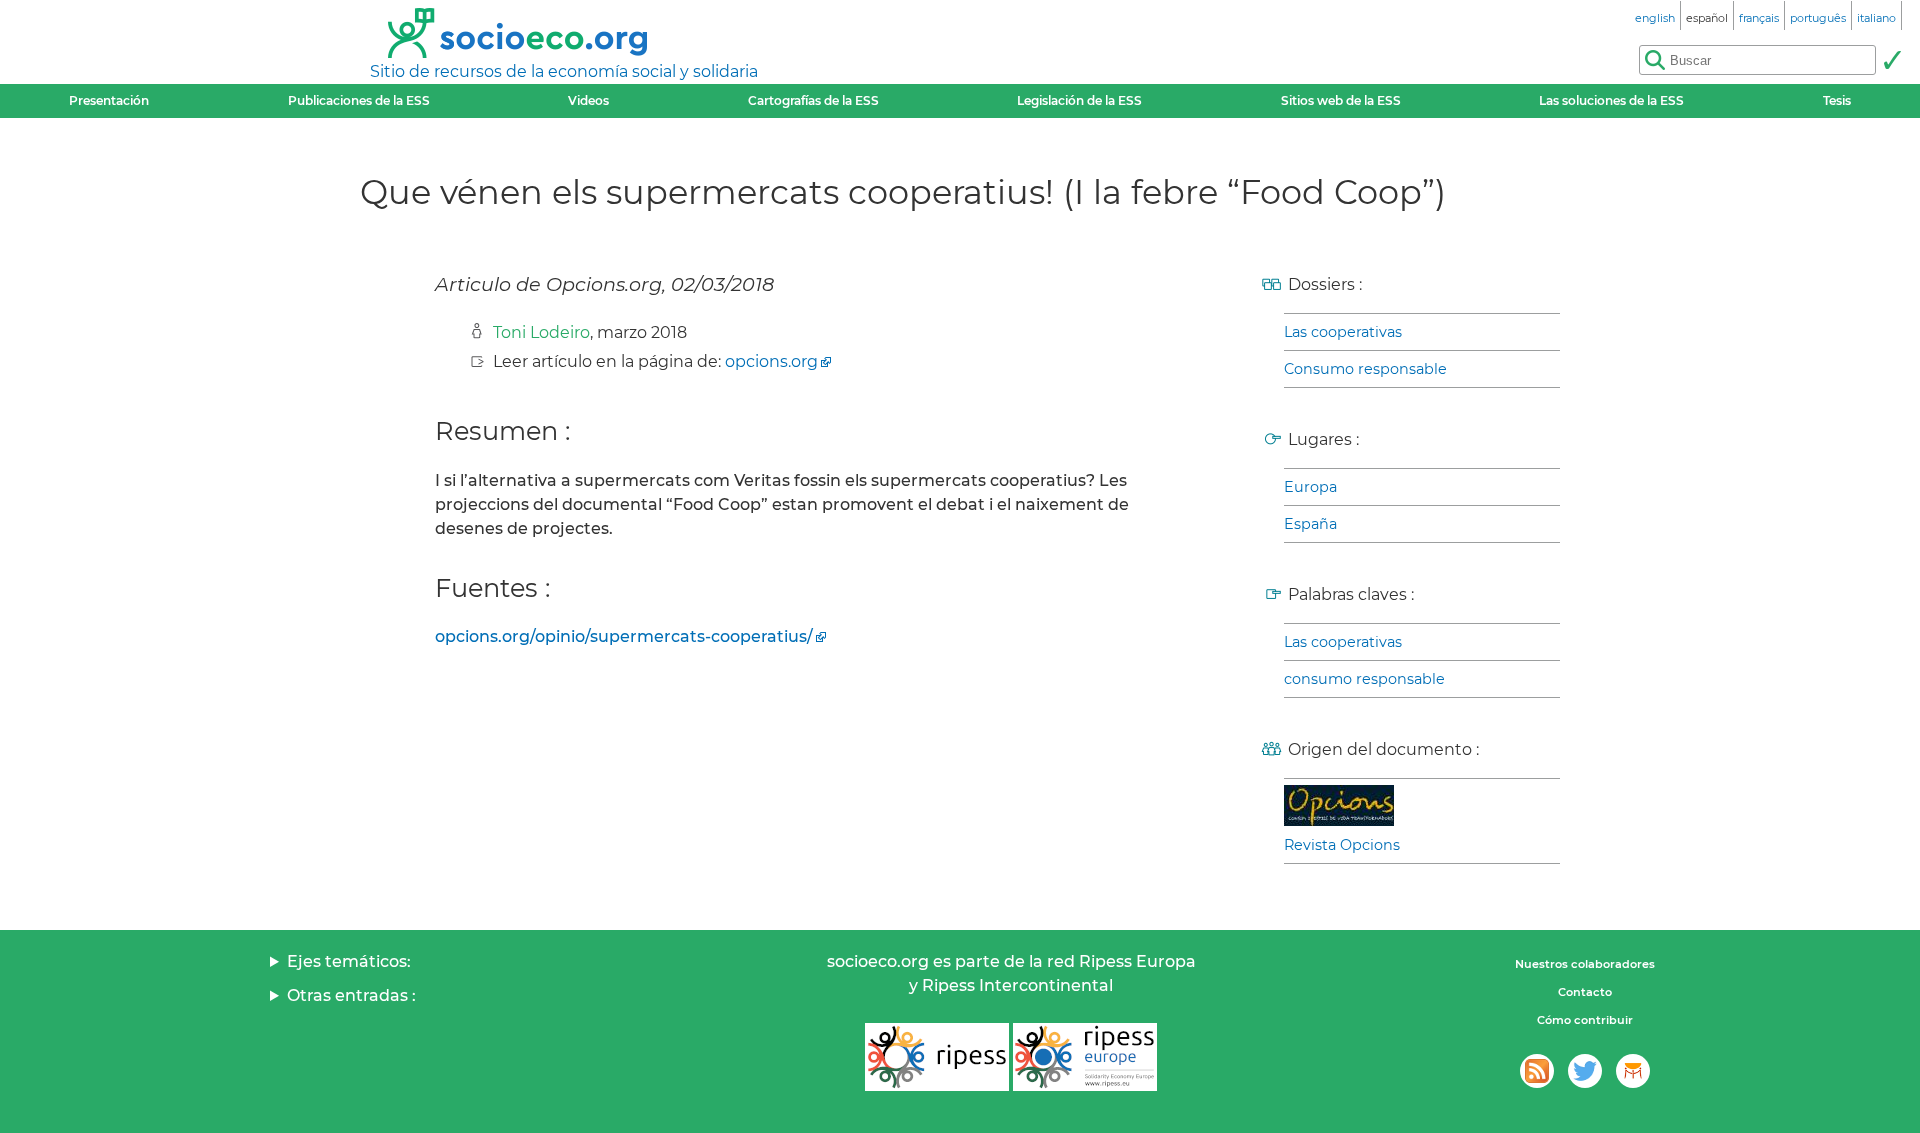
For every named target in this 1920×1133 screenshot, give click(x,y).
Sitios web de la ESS (1341, 100)
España (1310, 524)
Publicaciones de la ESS (359, 100)
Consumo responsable (1365, 369)
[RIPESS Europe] (1085, 1057)
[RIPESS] (937, 1057)
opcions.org (771, 361)
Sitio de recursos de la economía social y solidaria (564, 71)
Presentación (109, 100)
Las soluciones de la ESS (1611, 100)
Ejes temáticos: (349, 961)
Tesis (1837, 100)
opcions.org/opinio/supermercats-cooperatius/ (624, 636)
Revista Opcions (1342, 845)
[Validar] (1892, 60)
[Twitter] (1585, 1071)
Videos (588, 100)
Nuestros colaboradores (1585, 964)
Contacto (1585, 992)
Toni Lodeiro (541, 332)
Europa (1310, 487)
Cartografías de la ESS (813, 100)
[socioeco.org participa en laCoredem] (1633, 1071)
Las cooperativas (1343, 332)
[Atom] (1537, 1071)
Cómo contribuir (1585, 1020)
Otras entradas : (351, 995)
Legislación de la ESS (1079, 100)
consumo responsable (1364, 679)
